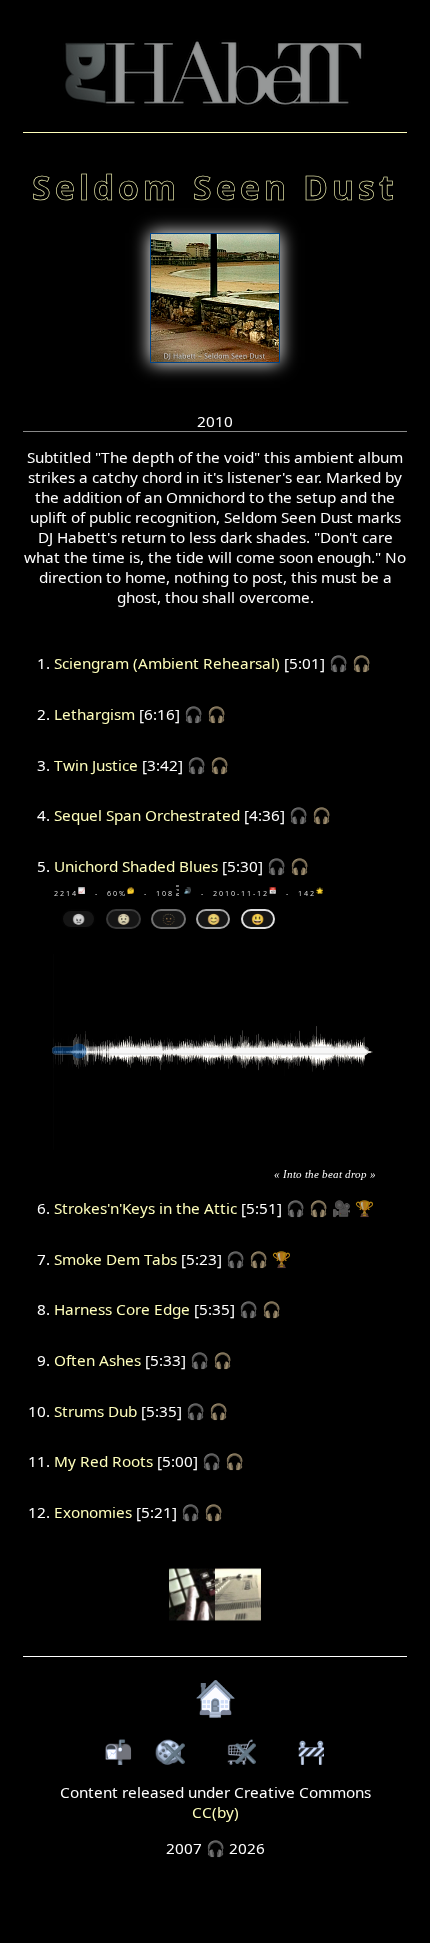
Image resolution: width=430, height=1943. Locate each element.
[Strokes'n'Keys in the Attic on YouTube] (214, 1631)
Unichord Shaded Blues (136, 866)
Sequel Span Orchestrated (147, 815)
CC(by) (215, 1812)
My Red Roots (103, 1461)
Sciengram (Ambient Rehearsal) (167, 663)
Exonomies (93, 1512)
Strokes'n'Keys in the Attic (145, 1208)
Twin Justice (96, 765)
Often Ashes (97, 1360)
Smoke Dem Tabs (115, 1259)
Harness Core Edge (122, 1309)
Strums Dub (95, 1411)
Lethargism (94, 714)
